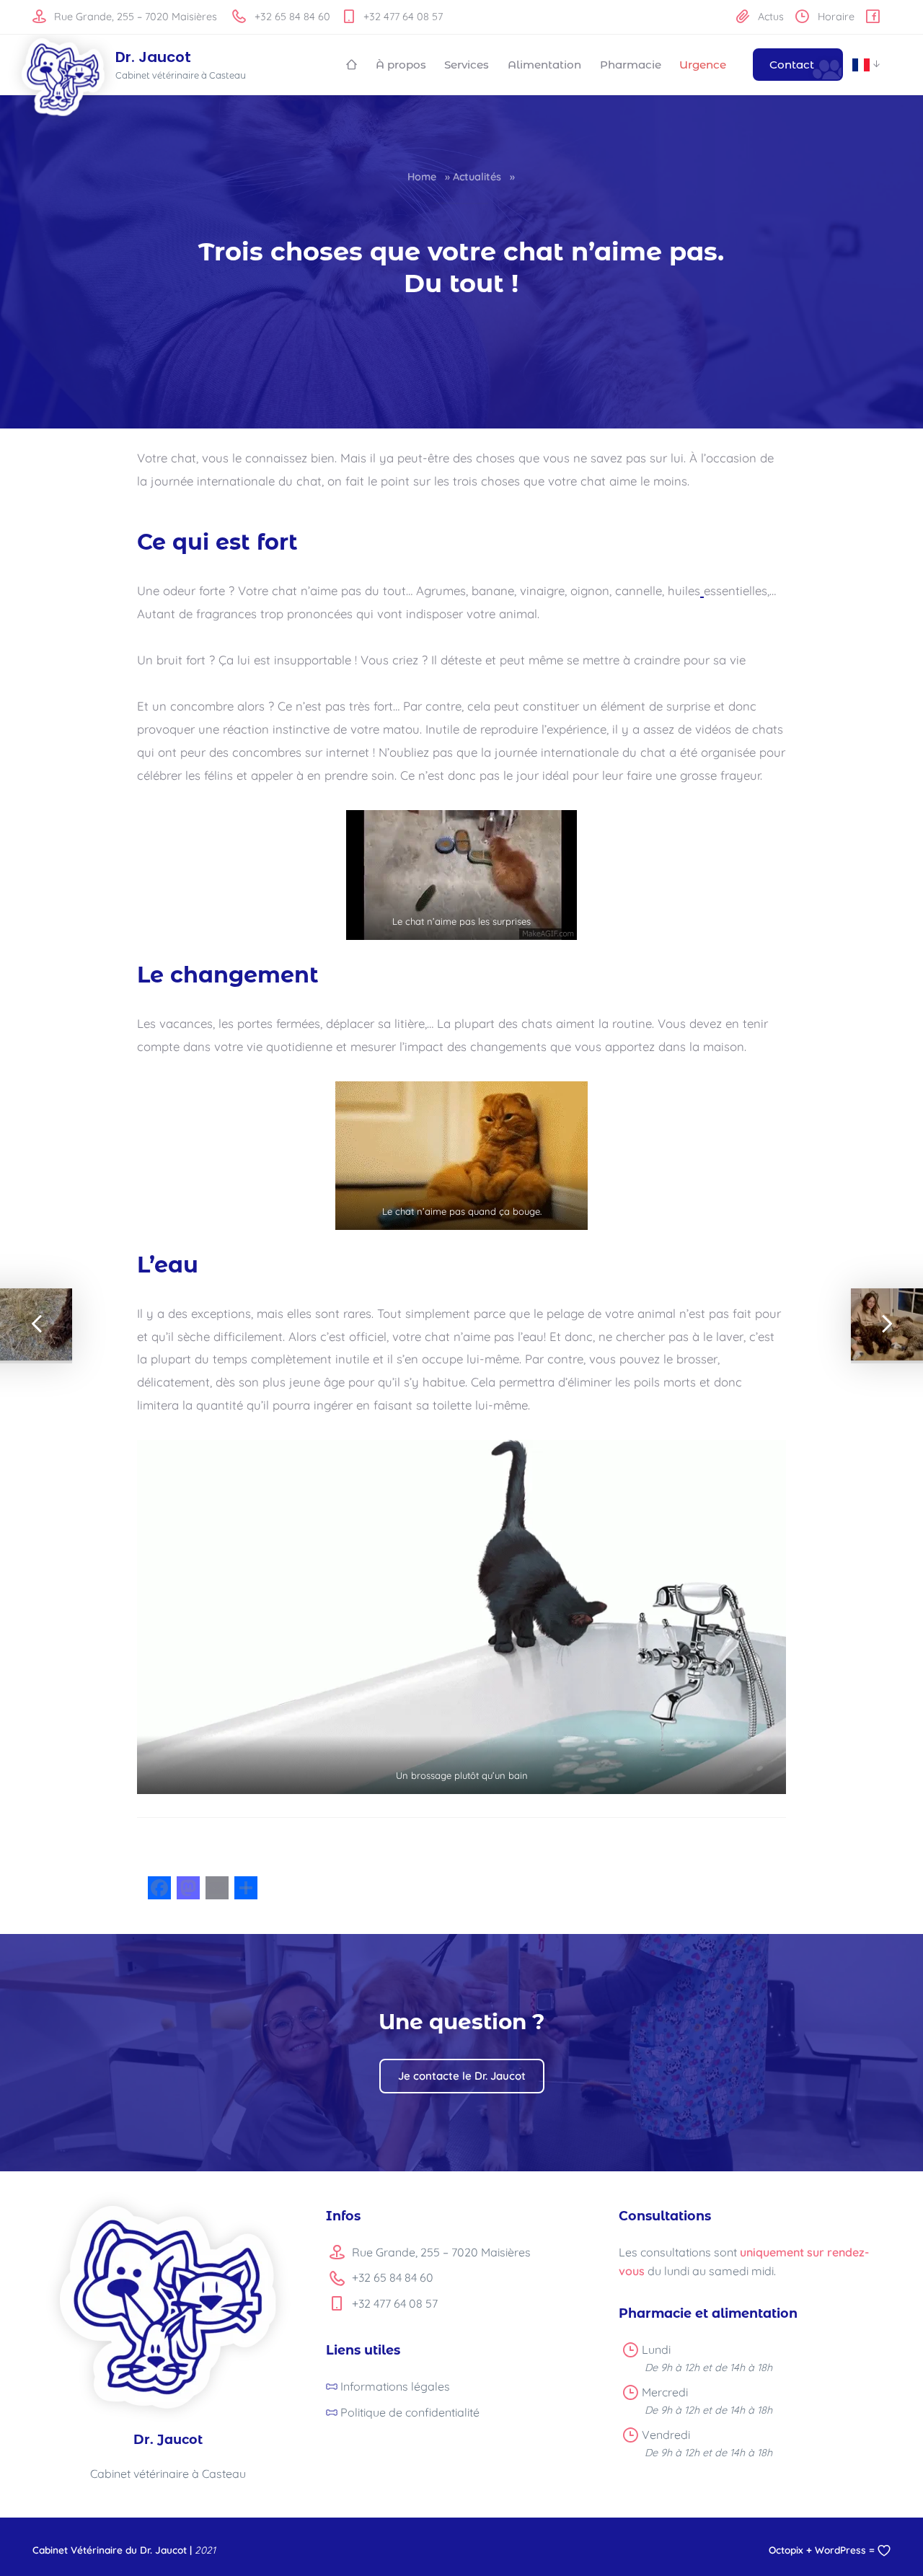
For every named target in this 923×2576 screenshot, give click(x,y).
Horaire (835, 17)
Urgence (703, 65)
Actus (769, 17)
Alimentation (544, 65)
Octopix (786, 2550)
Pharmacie (631, 65)
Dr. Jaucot (153, 57)
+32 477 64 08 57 (402, 17)
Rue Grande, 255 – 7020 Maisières (134, 17)
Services (467, 65)
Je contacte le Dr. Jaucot (462, 2076)
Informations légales (395, 2386)
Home (422, 177)
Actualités (477, 177)
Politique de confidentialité (410, 2412)
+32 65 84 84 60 (291, 17)
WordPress (840, 2550)
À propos (401, 65)
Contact (792, 65)
